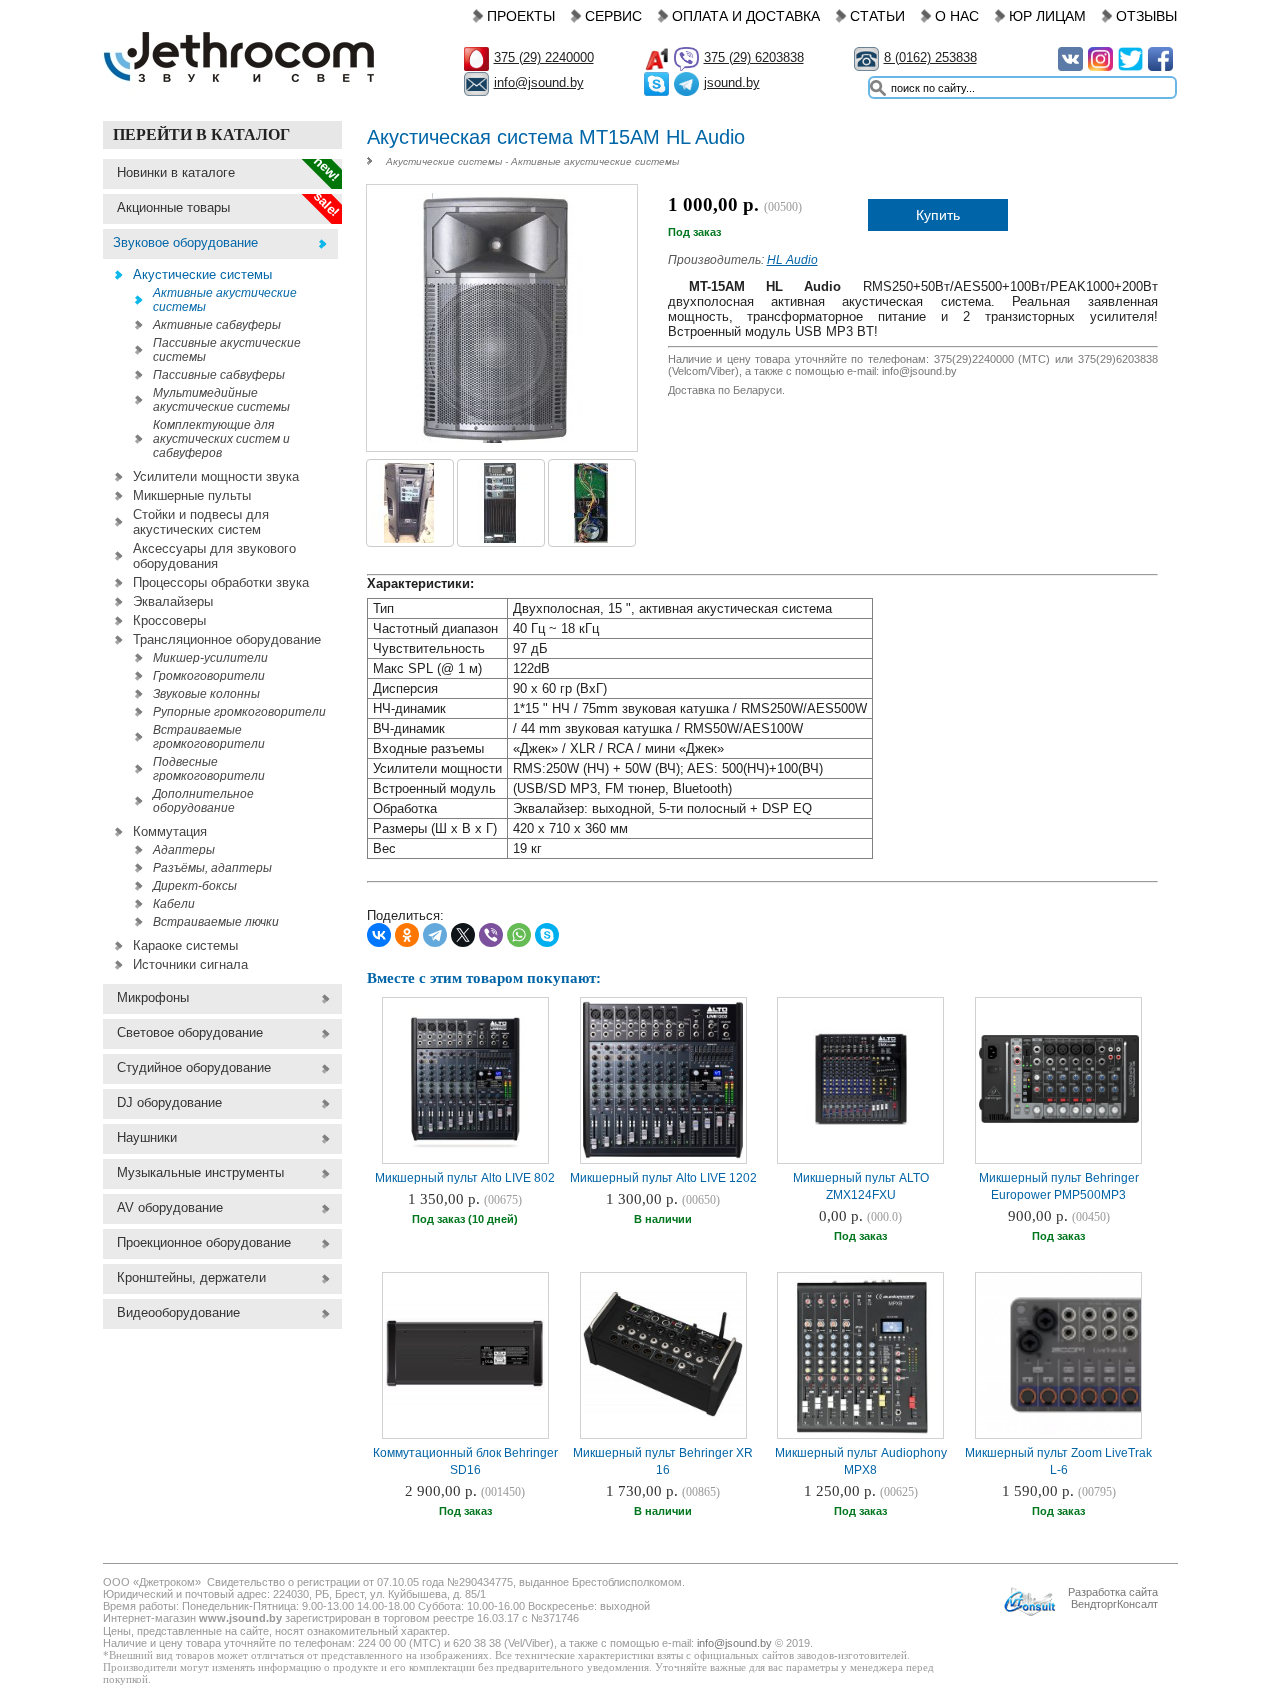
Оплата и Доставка (746, 16)
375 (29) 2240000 (544, 57)
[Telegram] (435, 935)
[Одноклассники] (407, 935)
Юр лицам (1047, 16)
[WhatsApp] (519, 935)
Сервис (613, 16)
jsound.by (732, 82)
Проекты (521, 16)
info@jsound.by (539, 82)
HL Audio (792, 260)
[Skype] (547, 935)
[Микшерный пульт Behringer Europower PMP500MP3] (1059, 1121)
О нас (957, 16)
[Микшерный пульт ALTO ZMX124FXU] (861, 1127)
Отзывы (1146, 16)
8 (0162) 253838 (930, 57)
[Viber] (491, 935)
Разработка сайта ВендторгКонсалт (1113, 1598)
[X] (463, 935)
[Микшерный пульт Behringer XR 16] (663, 1415)
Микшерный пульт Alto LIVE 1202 (663, 1178)
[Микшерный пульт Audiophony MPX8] (861, 1433)
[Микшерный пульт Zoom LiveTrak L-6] (1126, 1433)
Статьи (877, 16)
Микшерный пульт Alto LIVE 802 (465, 1178)
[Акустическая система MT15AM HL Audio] (501, 438)
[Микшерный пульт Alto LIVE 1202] (663, 1158)
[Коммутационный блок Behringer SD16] (465, 1406)
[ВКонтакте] (379, 935)
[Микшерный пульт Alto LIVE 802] (465, 1147)
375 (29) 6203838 (754, 57)
